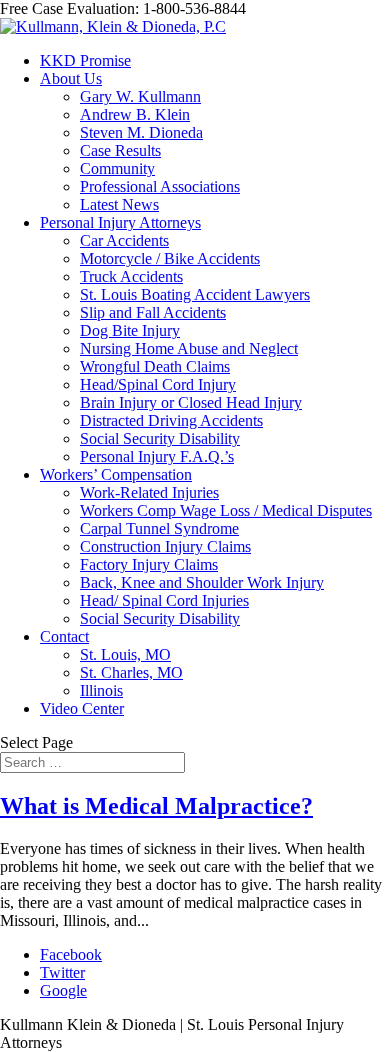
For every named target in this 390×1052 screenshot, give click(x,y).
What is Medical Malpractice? (156, 806)
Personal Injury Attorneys (120, 222)
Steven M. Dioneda (141, 132)
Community (117, 168)
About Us (71, 78)
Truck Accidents (131, 276)
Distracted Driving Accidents (171, 420)
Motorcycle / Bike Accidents (170, 258)
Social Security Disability (160, 438)
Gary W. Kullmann (140, 96)
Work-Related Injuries (149, 492)
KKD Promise (85, 60)
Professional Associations (160, 186)
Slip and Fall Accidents (153, 312)
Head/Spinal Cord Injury (158, 384)
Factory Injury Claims (149, 564)
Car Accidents (124, 240)
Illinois (101, 690)
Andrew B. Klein (135, 114)
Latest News (119, 204)
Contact (64, 636)
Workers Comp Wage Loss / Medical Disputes (226, 510)
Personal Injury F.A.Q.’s (157, 456)
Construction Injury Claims (165, 546)
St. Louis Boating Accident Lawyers (195, 294)
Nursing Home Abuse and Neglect (189, 348)
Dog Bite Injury (130, 330)
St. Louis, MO (125, 654)
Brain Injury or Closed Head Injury (191, 402)
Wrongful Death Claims (155, 366)
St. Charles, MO (131, 672)
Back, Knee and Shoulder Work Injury (202, 582)
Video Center (82, 708)
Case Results (120, 150)
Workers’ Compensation (116, 474)
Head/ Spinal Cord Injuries (164, 600)
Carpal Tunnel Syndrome (159, 528)
